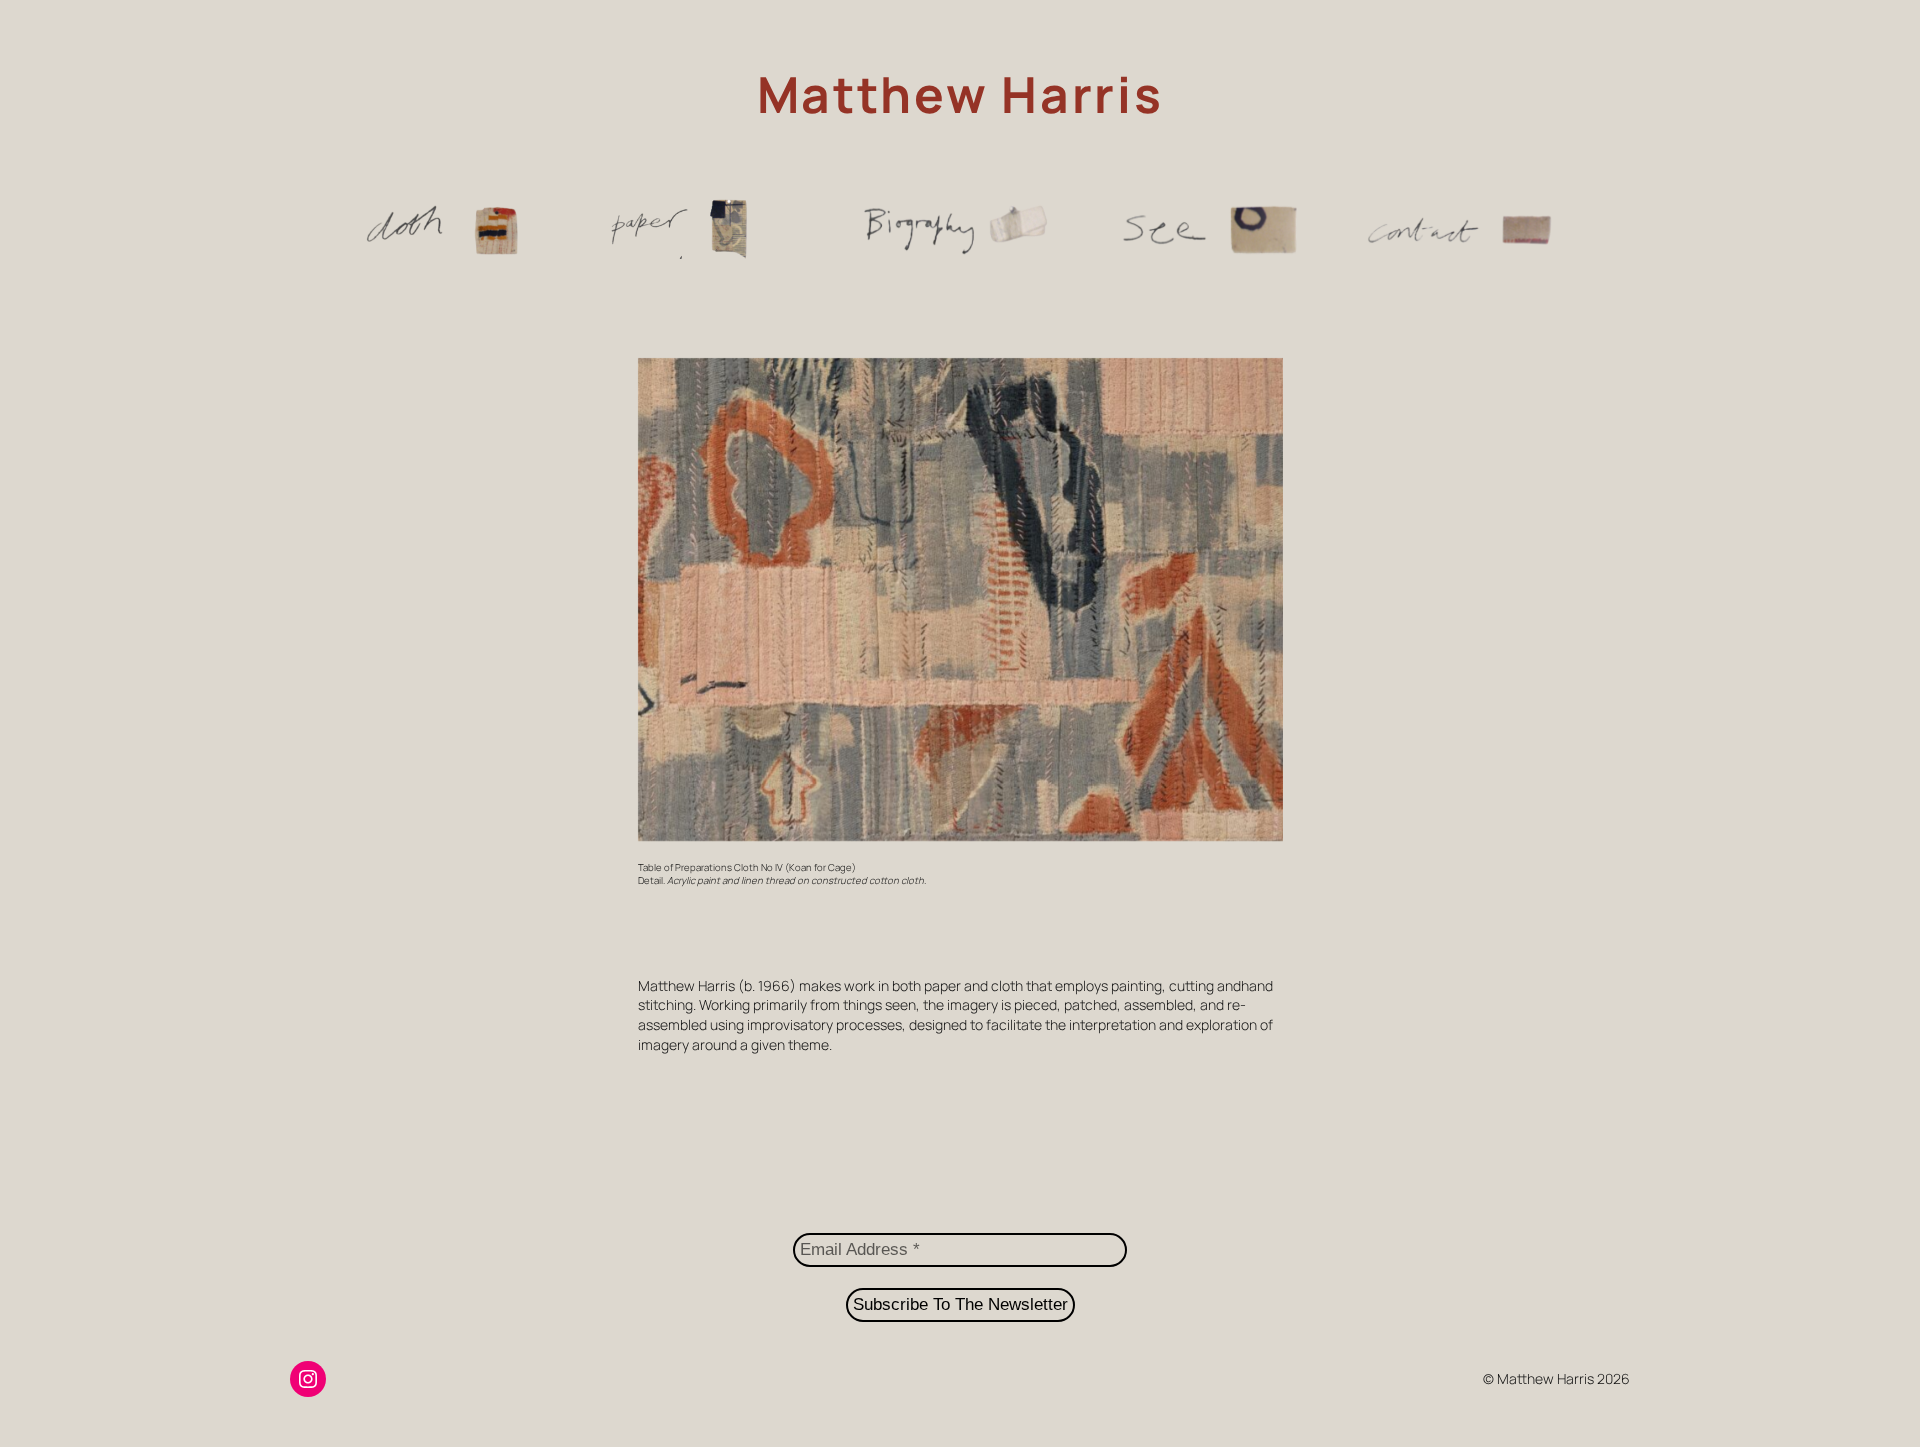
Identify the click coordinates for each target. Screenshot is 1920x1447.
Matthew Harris (960, 94)
